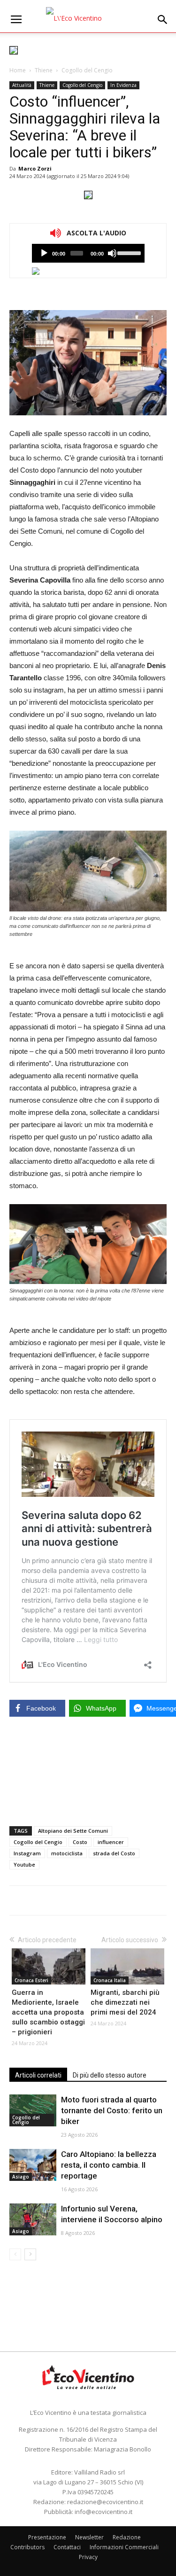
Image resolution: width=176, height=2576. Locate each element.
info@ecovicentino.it (103, 2512)
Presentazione (47, 2537)
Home (18, 70)
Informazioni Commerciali (124, 2547)
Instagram (27, 1853)
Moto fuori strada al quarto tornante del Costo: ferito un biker (112, 2110)
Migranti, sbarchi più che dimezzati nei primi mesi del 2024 (125, 2002)
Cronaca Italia (110, 1980)
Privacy (88, 2557)
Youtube (24, 1864)
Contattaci (67, 2547)
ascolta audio (44, 253)
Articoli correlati (38, 2075)
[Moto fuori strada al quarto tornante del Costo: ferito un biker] (33, 2111)
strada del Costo (114, 1853)
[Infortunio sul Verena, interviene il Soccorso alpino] (33, 2220)
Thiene (44, 70)
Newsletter (89, 2537)
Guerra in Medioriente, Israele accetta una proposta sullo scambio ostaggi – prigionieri (48, 2012)
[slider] (128, 252)
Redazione (127, 2537)
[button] (163, 20)
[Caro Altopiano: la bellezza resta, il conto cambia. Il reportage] (33, 2165)
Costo (80, 1842)
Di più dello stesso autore (110, 2075)
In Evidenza (123, 85)
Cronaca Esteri (31, 1980)
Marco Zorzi (35, 168)
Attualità (22, 85)
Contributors (27, 2547)
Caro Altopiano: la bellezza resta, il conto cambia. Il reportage (109, 2165)
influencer (111, 1842)
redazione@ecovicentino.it (105, 2502)
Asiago (21, 2177)
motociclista (67, 1853)
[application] (88, 253)
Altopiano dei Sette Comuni (73, 1831)
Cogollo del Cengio (87, 70)
